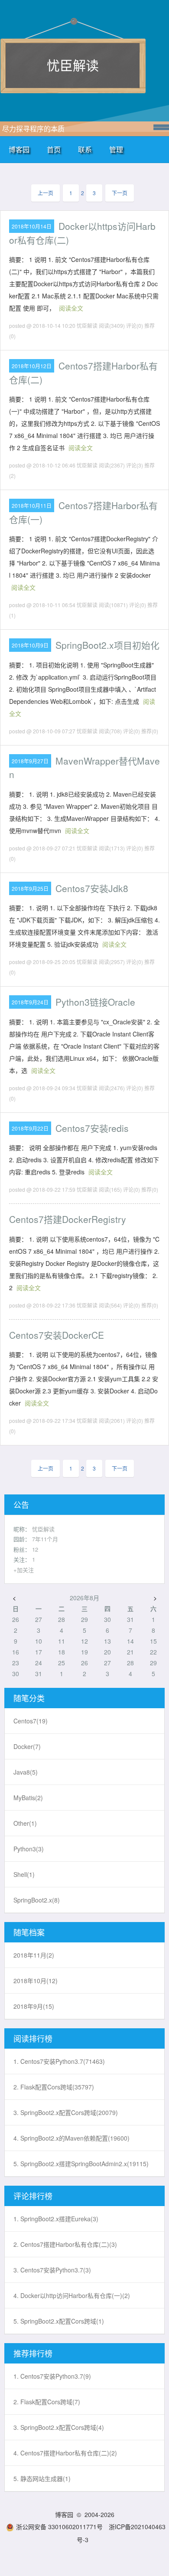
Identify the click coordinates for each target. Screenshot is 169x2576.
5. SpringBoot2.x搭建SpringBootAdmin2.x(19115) (81, 2164)
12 (35, 1549)
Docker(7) (27, 1746)
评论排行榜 (33, 2196)
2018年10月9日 (30, 645)
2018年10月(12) (36, 1981)
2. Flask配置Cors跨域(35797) (54, 2087)
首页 (54, 149)
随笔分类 (29, 1698)
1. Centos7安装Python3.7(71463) (59, 2061)
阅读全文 (71, 308)
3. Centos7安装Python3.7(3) (52, 2270)
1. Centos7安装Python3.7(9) (52, 2376)
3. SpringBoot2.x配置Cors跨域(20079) (66, 2112)
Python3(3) (29, 1849)
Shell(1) (24, 1874)
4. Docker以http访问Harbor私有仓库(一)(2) (72, 2295)
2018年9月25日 (30, 888)
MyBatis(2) (28, 1798)
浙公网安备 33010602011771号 (59, 2527)
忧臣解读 (73, 65)
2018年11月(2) (34, 1955)
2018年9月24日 (30, 1002)
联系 (85, 149)
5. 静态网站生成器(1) (42, 2478)
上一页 (45, 193)
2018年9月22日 (30, 1128)
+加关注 (24, 1570)
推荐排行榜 (33, 2353)
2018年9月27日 (30, 761)
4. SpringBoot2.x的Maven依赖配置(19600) (71, 2138)
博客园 (19, 149)
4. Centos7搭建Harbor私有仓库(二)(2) (65, 2453)
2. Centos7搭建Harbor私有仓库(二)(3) (65, 2244)
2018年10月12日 (32, 366)
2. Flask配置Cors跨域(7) (47, 2402)
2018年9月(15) (34, 2006)
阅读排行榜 (33, 2038)
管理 (116, 149)
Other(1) (25, 1823)
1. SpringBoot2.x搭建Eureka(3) (56, 2219)
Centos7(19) (31, 1721)
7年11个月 (45, 1539)
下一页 (120, 193)
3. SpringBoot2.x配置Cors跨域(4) (59, 2427)
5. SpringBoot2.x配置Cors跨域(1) (59, 2321)
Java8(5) (26, 1772)
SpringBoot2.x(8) (37, 1900)
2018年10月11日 (32, 505)
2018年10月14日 (32, 226)
